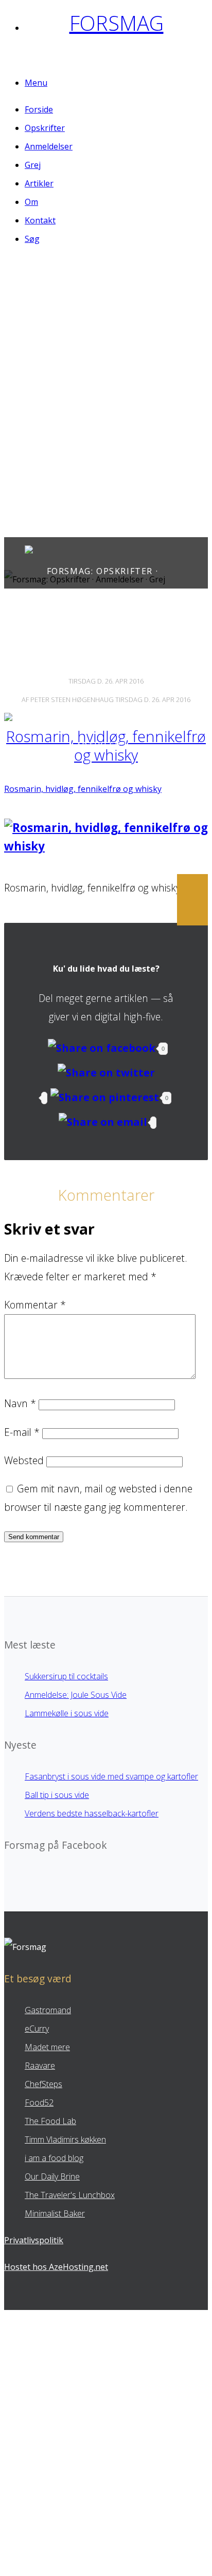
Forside (39, 109)
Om (31, 202)
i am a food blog (54, 2158)
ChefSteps (43, 2084)
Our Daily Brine (52, 2176)
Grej (33, 165)
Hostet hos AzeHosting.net (56, 2267)
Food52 (39, 2103)
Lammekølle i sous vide (67, 1713)
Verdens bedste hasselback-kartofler (92, 1813)
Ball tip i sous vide (57, 1795)
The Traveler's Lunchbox (70, 2195)
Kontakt (40, 220)
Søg (32, 239)
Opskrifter (45, 128)
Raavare (40, 2066)
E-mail (22, 1432)
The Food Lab (50, 2121)
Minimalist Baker (55, 2213)
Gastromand (48, 2010)
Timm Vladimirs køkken (65, 2139)
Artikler (39, 183)
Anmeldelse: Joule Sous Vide (76, 1695)
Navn (20, 1403)
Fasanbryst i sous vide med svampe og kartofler (111, 1776)
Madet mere (47, 2047)
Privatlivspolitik (34, 2240)
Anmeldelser (49, 146)
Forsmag (117, 23)
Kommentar (35, 1305)
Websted (24, 1460)
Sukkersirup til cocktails (66, 1676)
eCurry (37, 2029)
